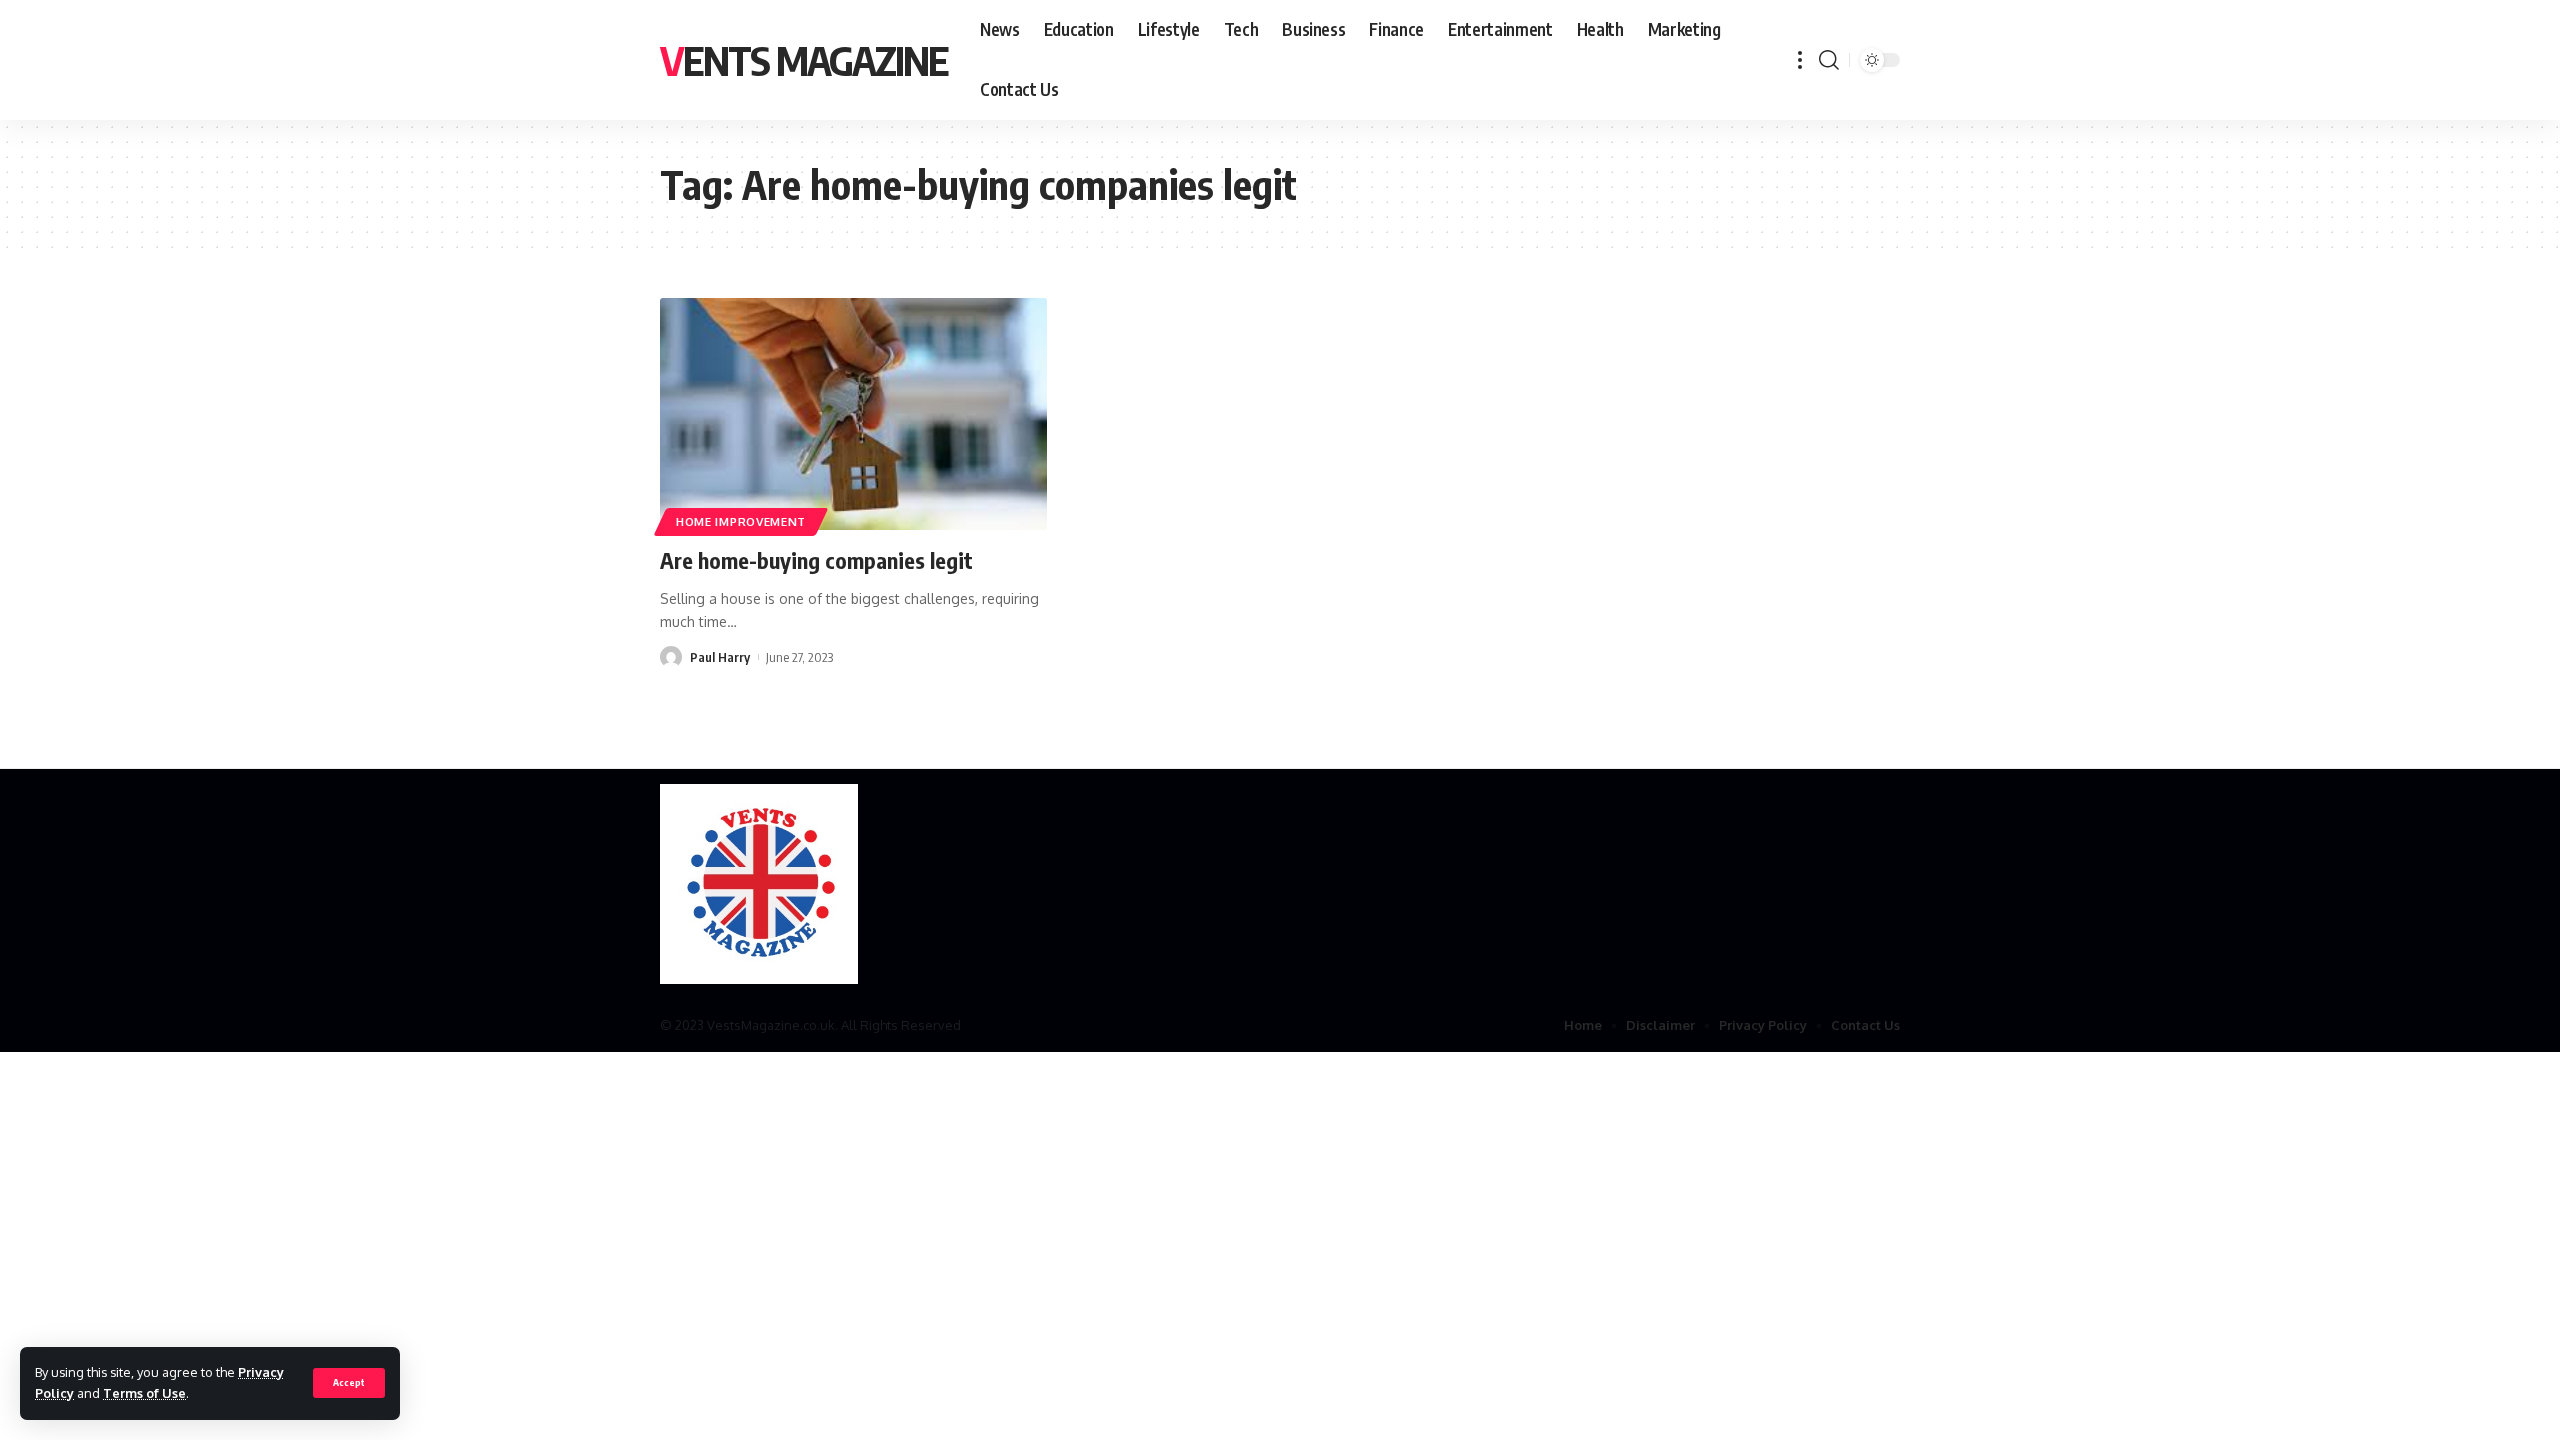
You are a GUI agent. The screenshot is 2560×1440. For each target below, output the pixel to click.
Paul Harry (720, 657)
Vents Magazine (804, 60)
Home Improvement (741, 521)
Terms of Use (144, 1393)
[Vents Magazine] (759, 884)
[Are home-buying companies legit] (853, 414)
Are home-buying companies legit (816, 560)
